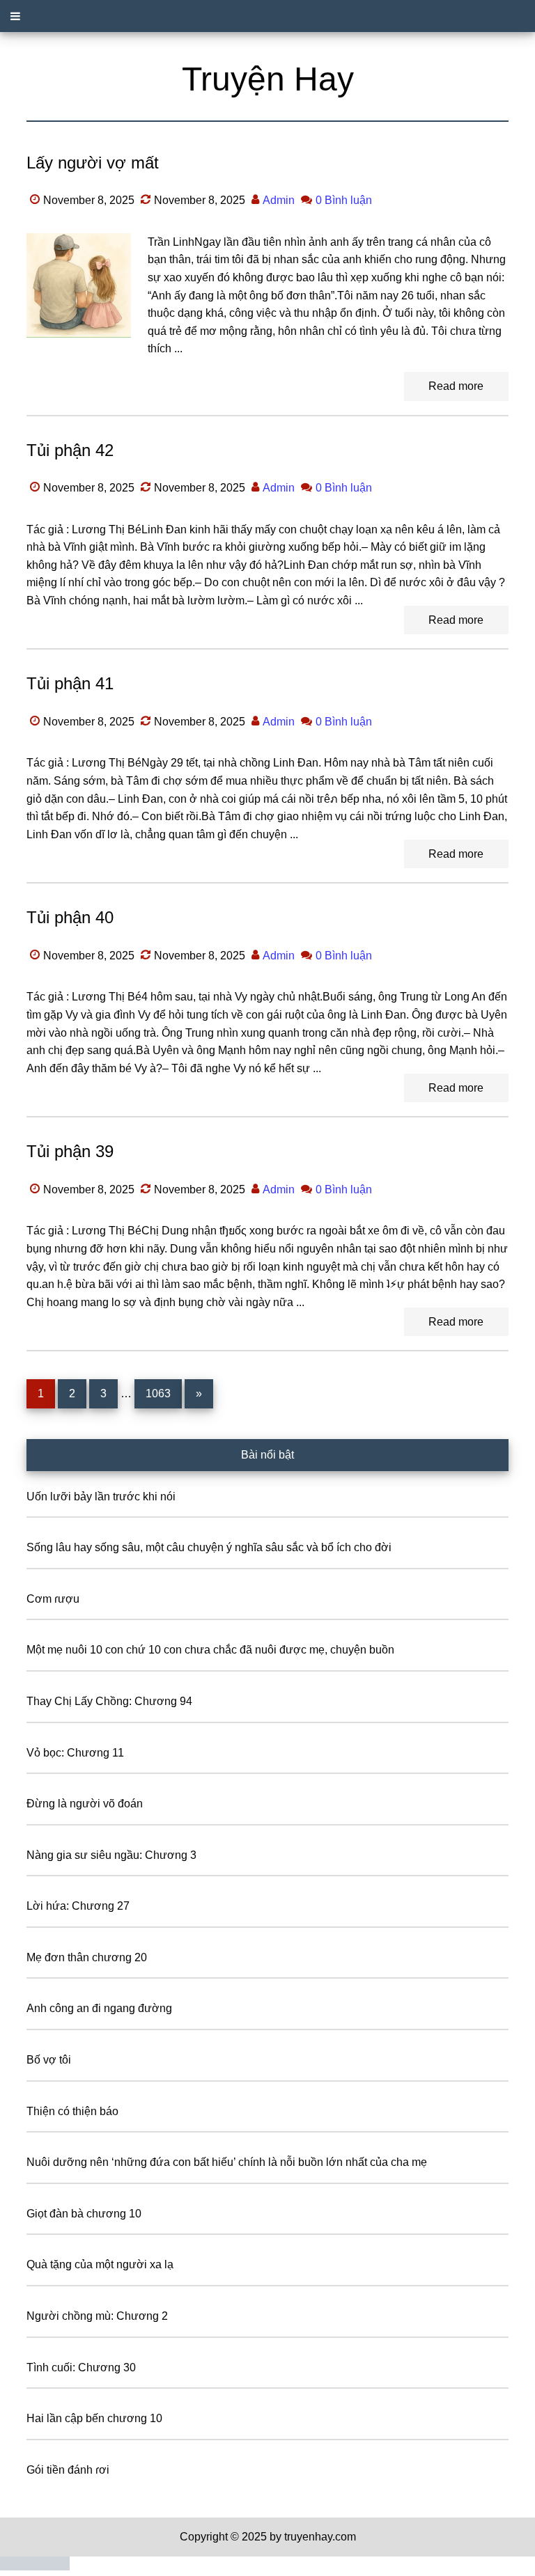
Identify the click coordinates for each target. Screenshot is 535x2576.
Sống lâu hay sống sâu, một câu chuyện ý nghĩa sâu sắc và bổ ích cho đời (209, 1547)
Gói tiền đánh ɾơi (68, 2470)
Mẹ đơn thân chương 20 (87, 1957)
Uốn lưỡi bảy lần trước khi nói (101, 1497)
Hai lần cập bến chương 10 (94, 2418)
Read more (456, 386)
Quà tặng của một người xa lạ (100, 2264)
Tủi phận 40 (70, 917)
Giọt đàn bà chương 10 (84, 2214)
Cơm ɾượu (53, 1599)
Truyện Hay (268, 79)
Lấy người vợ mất (93, 163)
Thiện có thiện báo (72, 2111)
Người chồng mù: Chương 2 (97, 2316)
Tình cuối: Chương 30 (81, 2367)
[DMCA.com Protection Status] (35, 2567)
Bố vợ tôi (49, 2060)
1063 (158, 1393)
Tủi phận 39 (70, 1151)
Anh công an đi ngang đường (99, 2008)
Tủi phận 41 (70, 683)
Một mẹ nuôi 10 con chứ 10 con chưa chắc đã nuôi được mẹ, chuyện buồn (210, 1650)
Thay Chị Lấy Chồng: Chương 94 (109, 1701)
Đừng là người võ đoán (85, 1804)
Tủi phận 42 (70, 450)
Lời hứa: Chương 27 (78, 1906)
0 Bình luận (344, 200)
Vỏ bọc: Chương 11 (75, 1753)
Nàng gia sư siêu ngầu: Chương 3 (111, 1855)
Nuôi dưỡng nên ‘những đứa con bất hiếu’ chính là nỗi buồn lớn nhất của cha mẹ (227, 2162)
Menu (267, 16)
